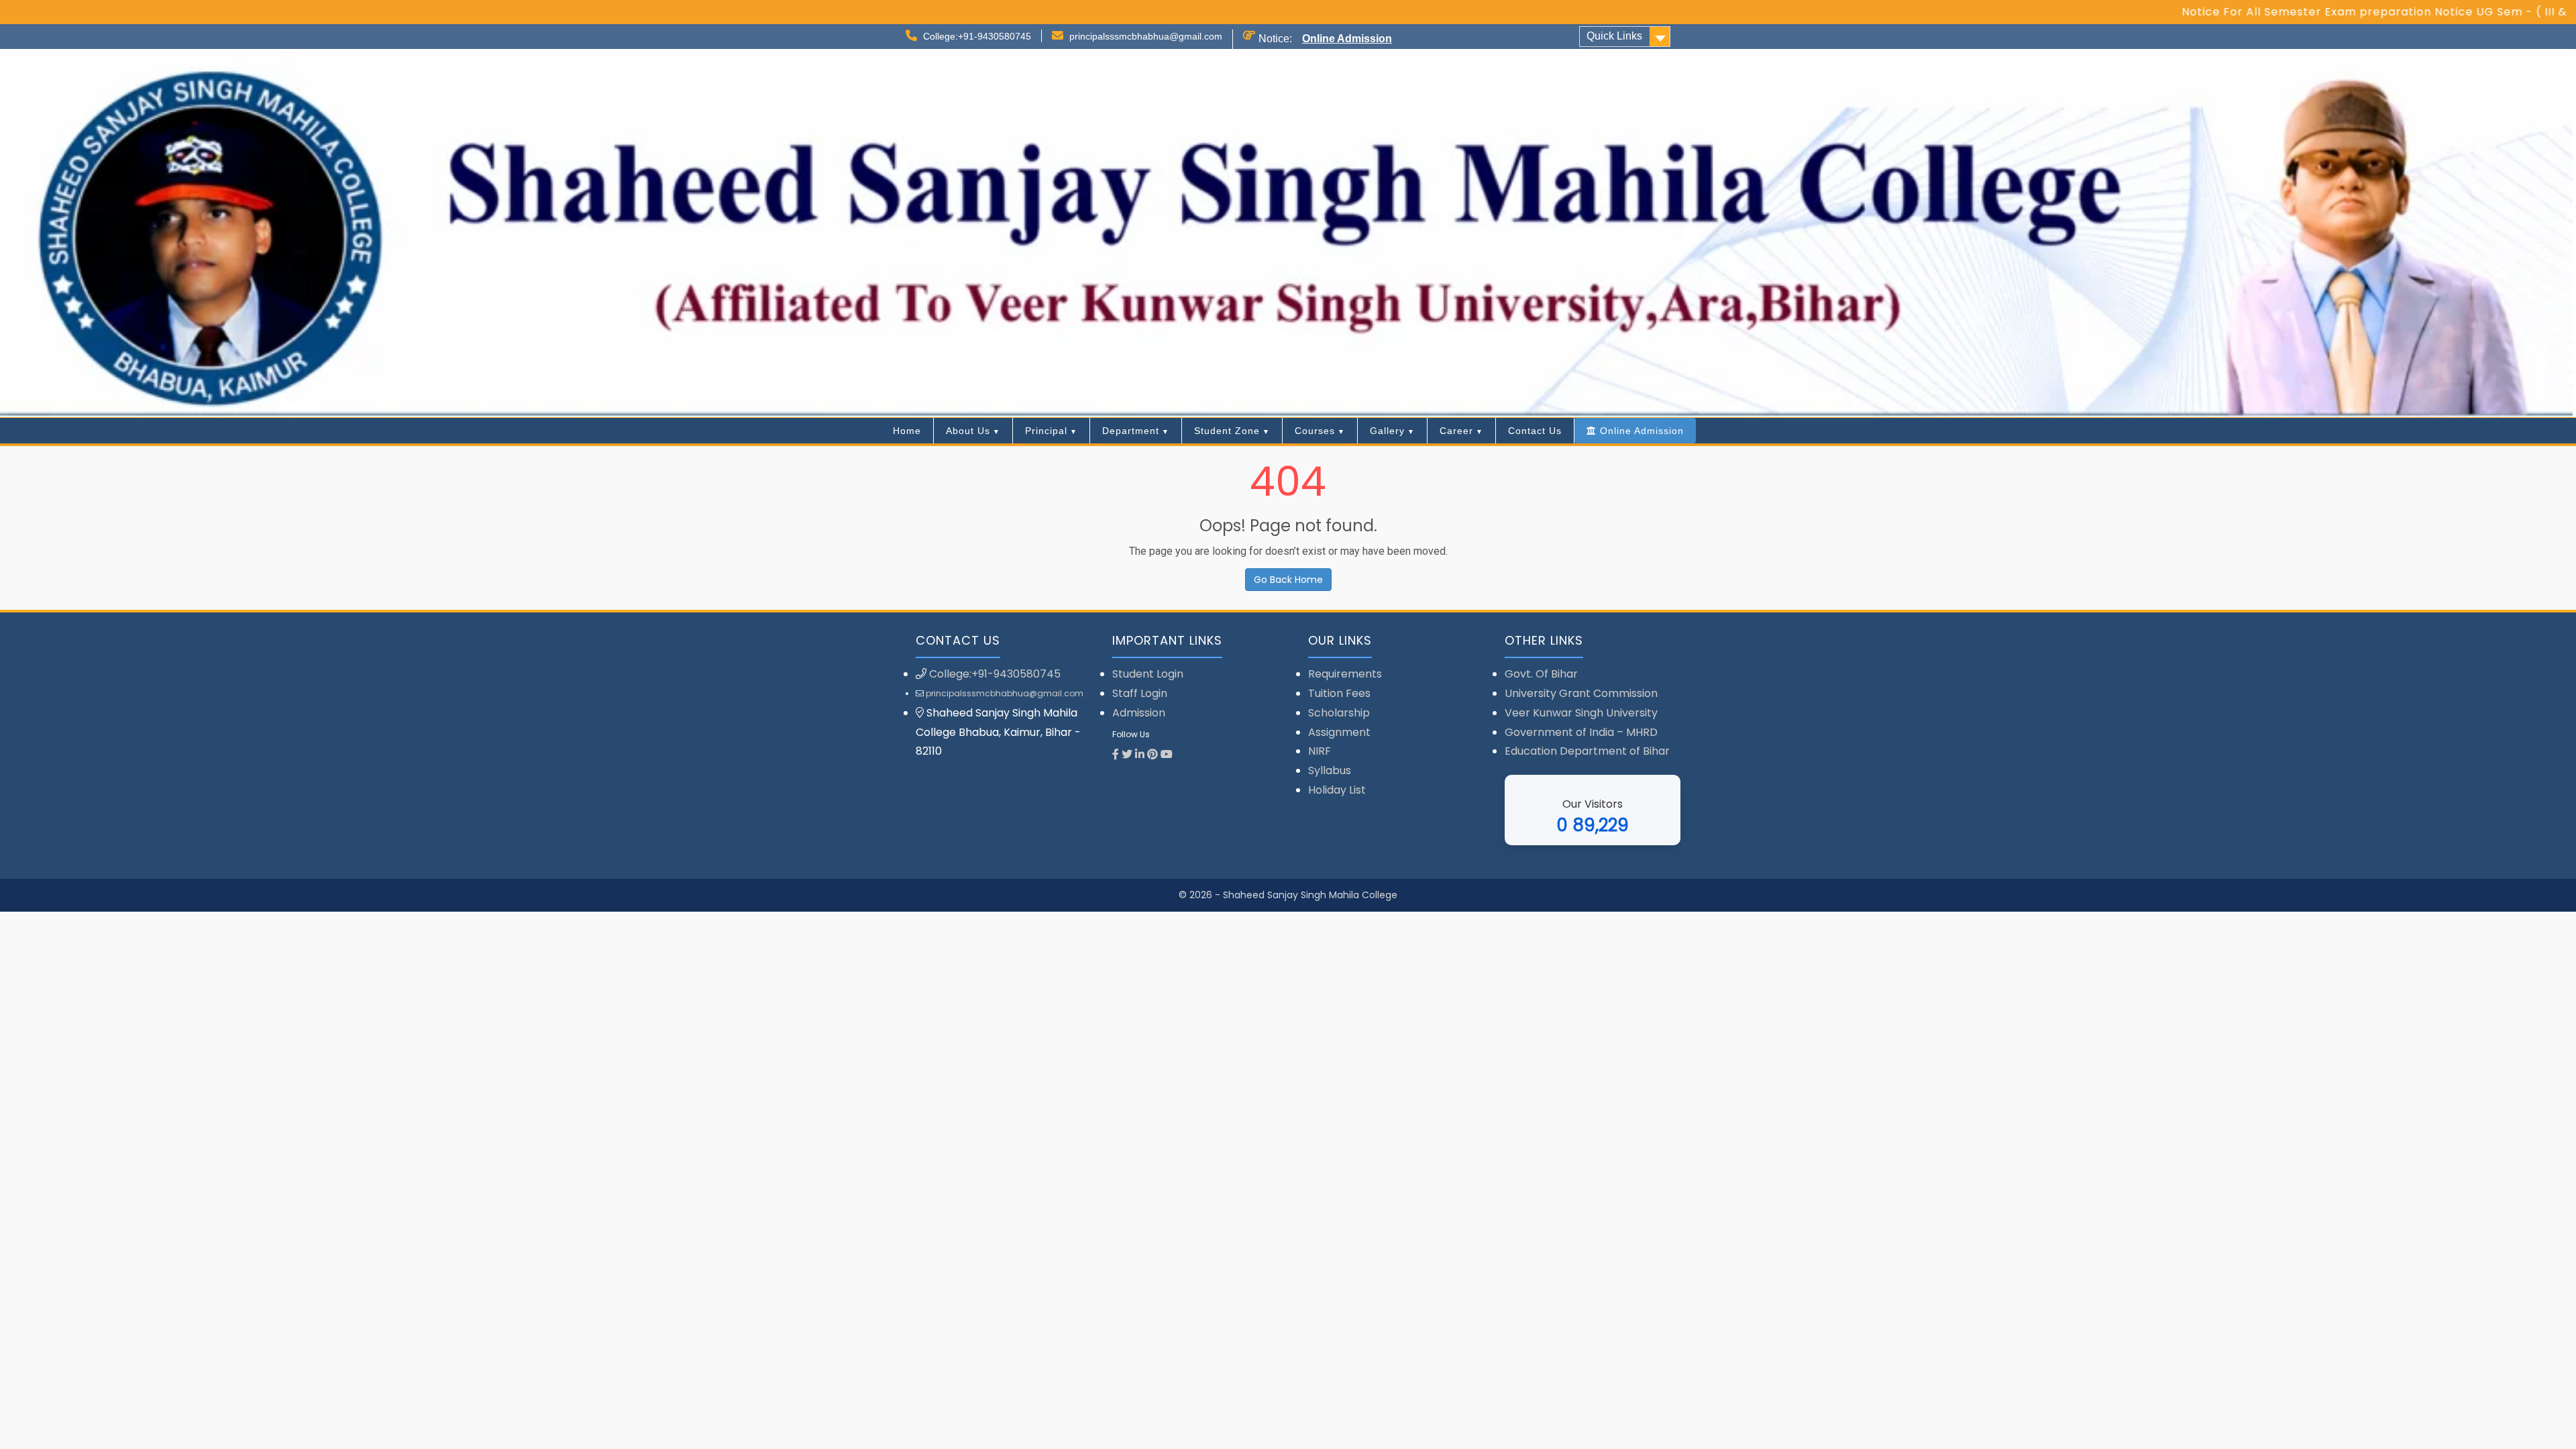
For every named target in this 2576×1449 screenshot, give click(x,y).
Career (1456, 431)
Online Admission (1347, 39)
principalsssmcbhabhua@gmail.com (1146, 36)
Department (1131, 431)
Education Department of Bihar (1587, 751)
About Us (968, 431)
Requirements (1345, 674)
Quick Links (1614, 36)
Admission (1139, 713)
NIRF (1320, 751)
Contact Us (1535, 431)
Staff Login (1140, 693)
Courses (1315, 431)
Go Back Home (1288, 580)
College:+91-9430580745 (977, 36)
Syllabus (1330, 770)
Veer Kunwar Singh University (1581, 713)
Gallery (1387, 431)
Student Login (1148, 674)
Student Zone (1227, 431)
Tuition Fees (1339, 693)
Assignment (1339, 732)
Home (907, 431)
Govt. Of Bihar (1541, 674)
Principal (1046, 431)
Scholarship (1339, 713)
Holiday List (1337, 790)
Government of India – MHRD (1581, 732)
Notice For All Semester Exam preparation (2232, 12)
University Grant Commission (1581, 693)
